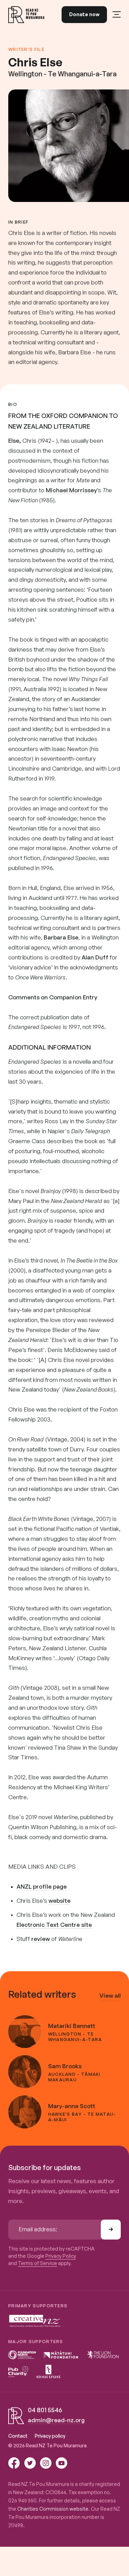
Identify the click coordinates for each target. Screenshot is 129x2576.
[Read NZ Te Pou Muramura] (26, 15)
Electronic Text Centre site (54, 1925)
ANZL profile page (42, 1886)
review (41, 1939)
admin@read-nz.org (56, 2420)
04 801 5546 (45, 2410)
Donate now (84, 14)
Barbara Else (61, 937)
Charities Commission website (53, 2509)
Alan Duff (95, 957)
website (60, 1901)
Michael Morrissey (71, 490)
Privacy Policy (61, 2256)
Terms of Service (37, 2263)
